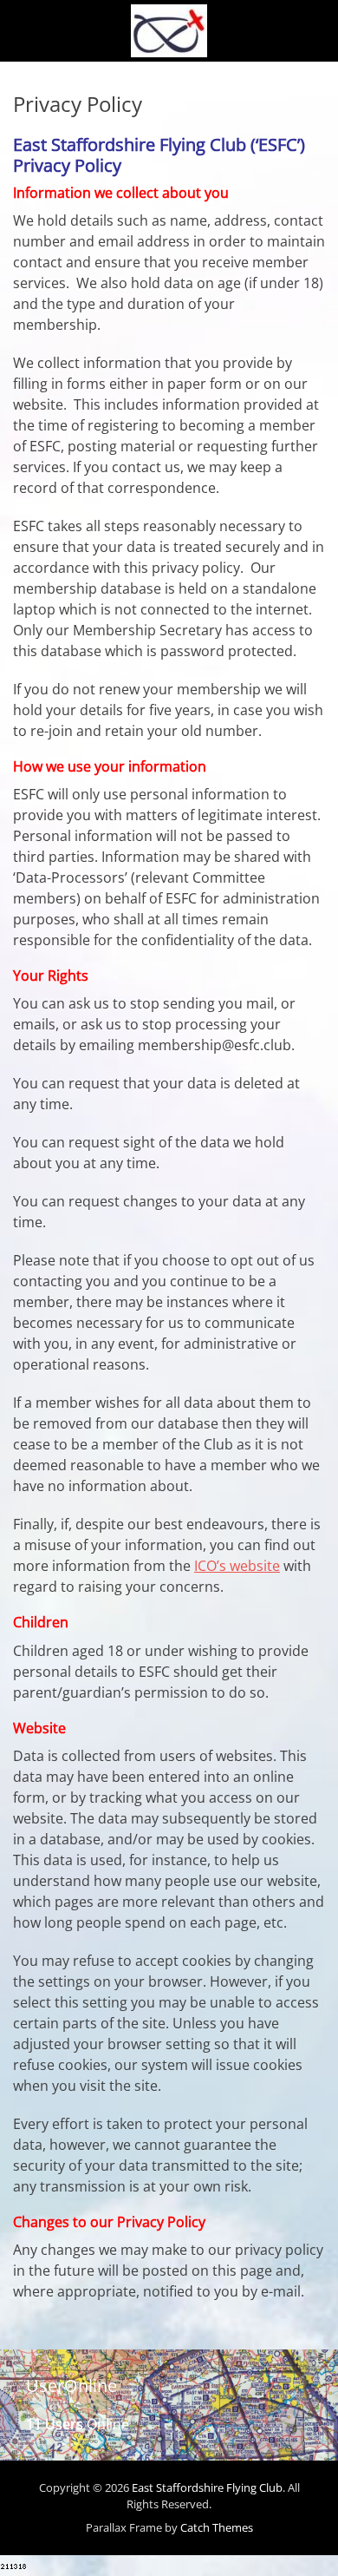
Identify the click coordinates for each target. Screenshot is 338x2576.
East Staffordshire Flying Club (207, 2487)
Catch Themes (217, 2527)
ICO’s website (237, 1566)
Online (78, 2424)
